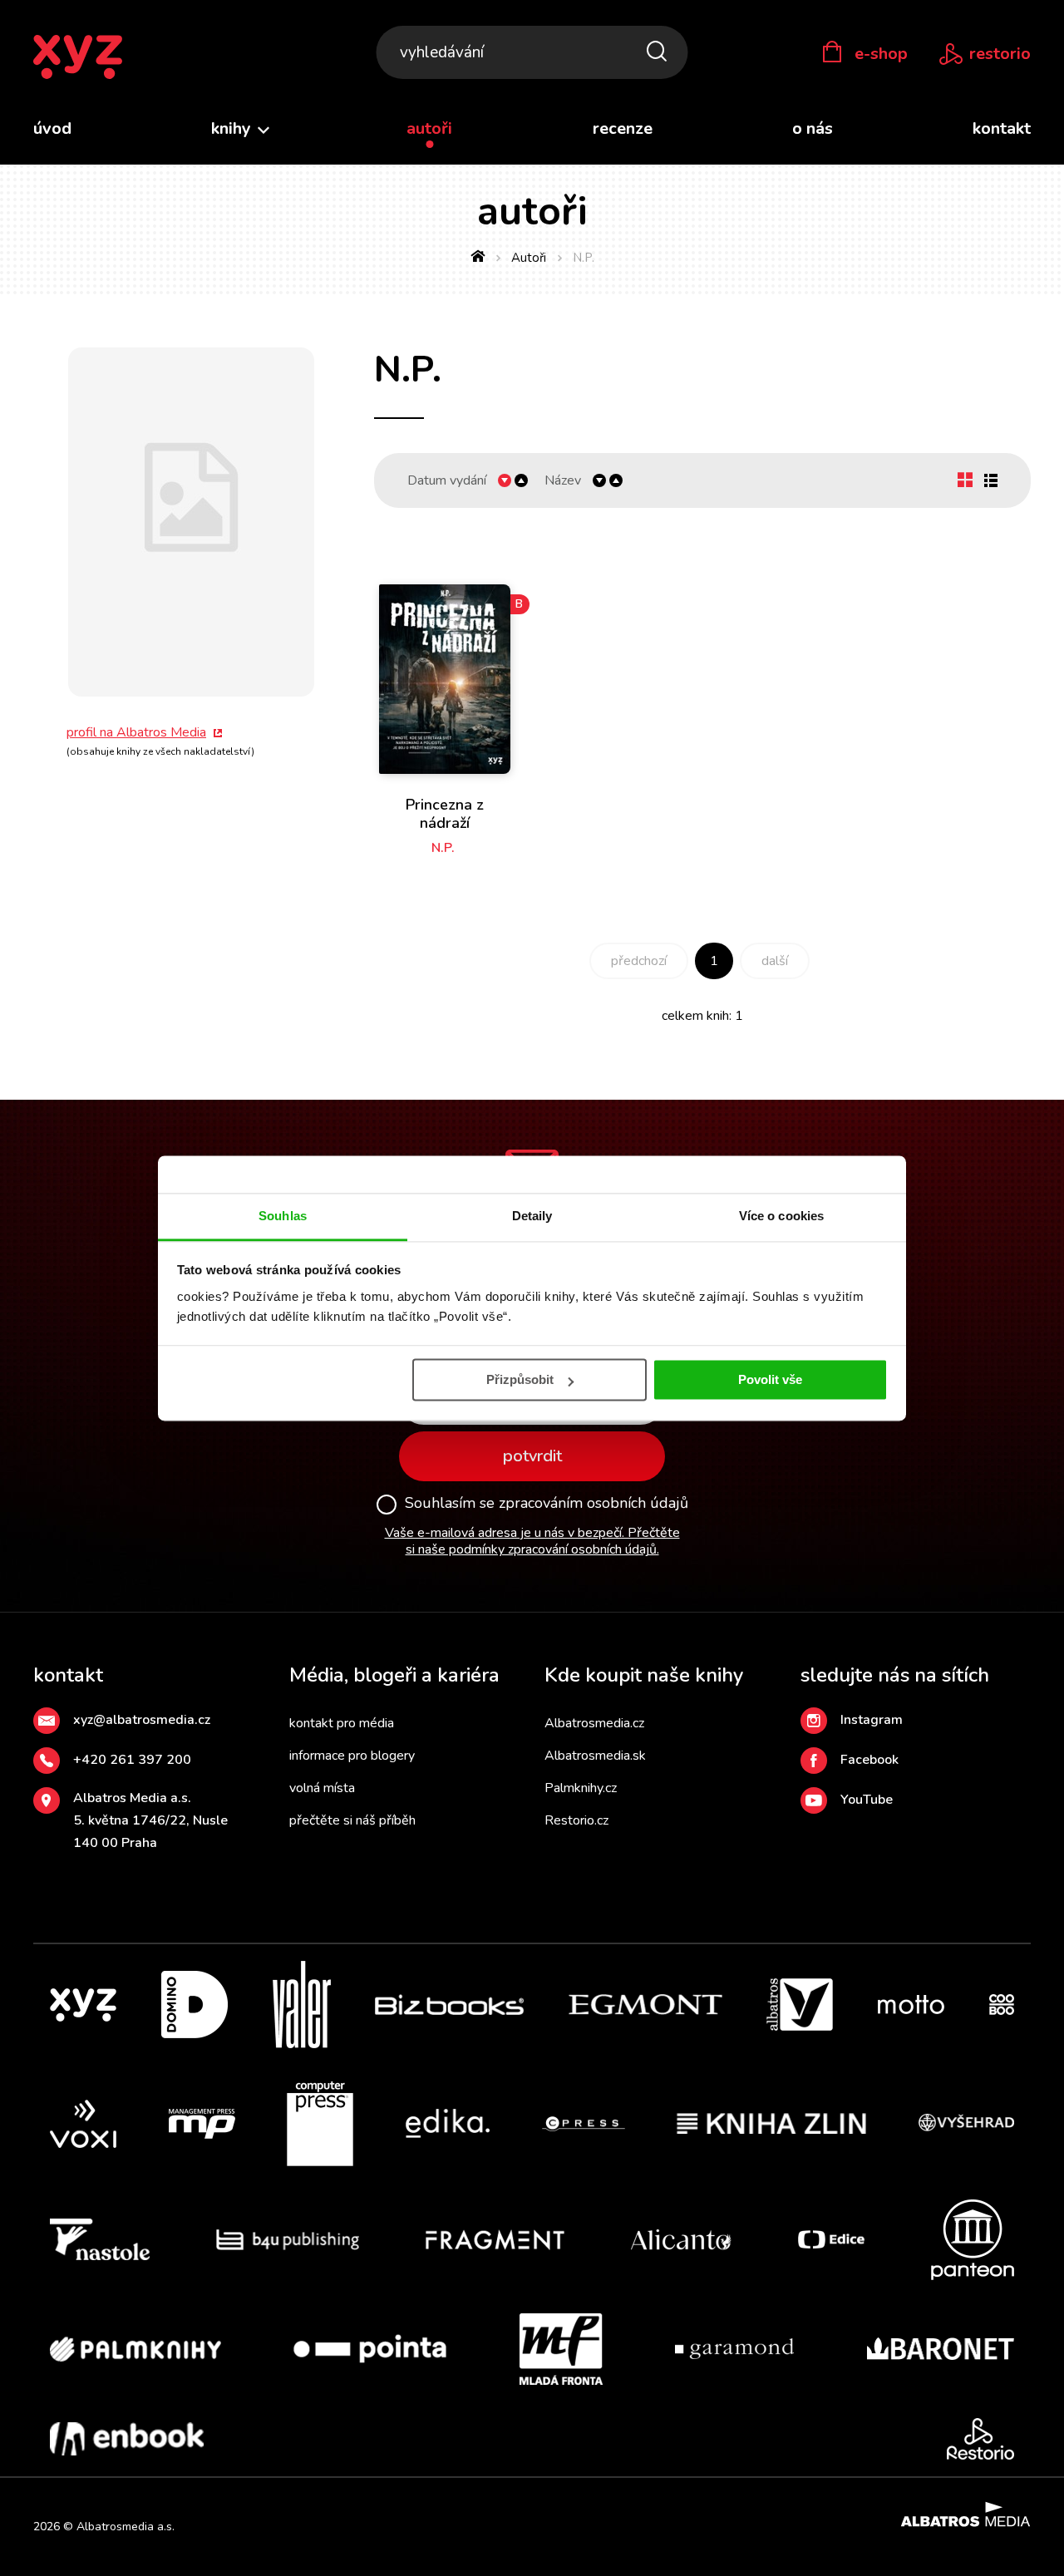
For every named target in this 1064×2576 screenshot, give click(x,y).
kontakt (1002, 128)
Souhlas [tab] (283, 1216)
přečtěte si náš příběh (352, 1820)
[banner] (78, 58)
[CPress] (584, 2124)
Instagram (872, 1720)
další (775, 961)
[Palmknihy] (135, 2349)
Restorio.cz (576, 1820)
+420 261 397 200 (132, 1760)
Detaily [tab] (532, 1216)
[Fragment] (495, 2240)
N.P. (443, 848)
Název (563, 481)
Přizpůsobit (520, 1379)
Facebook (869, 1760)
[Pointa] (370, 2349)
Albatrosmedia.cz (594, 1723)
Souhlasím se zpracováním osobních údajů (547, 1504)
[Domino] (195, 2005)
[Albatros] (800, 2005)
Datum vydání (447, 481)
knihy (233, 128)
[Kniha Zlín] (771, 2124)
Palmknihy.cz (581, 1788)
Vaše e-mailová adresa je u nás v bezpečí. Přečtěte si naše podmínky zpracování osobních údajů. (532, 1542)
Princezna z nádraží (445, 814)
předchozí (639, 961)
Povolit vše (770, 1379)
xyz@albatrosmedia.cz (142, 1720)
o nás (813, 128)
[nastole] (100, 2240)
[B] (445, 666)
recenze (623, 128)
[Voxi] (83, 2124)
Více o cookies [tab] (781, 1216)
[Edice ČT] (831, 2240)
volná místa (322, 1788)
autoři (429, 128)
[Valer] (302, 2005)
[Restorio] (980, 2439)
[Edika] (448, 2124)
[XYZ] (83, 2005)
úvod (52, 128)
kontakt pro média (342, 1723)
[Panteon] (973, 2240)
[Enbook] (127, 2439)
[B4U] (288, 2240)
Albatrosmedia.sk (595, 1756)
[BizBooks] (449, 2005)
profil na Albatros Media (136, 732)
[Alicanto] (681, 2240)
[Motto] (911, 2005)
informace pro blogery (352, 1756)
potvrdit (532, 1456)
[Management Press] (202, 2124)
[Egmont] (645, 2005)
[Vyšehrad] (967, 2124)
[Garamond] (734, 2349)
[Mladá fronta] (561, 2349)
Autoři (529, 258)
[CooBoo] (1002, 2005)
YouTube (867, 1800)
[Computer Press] (320, 2124)
